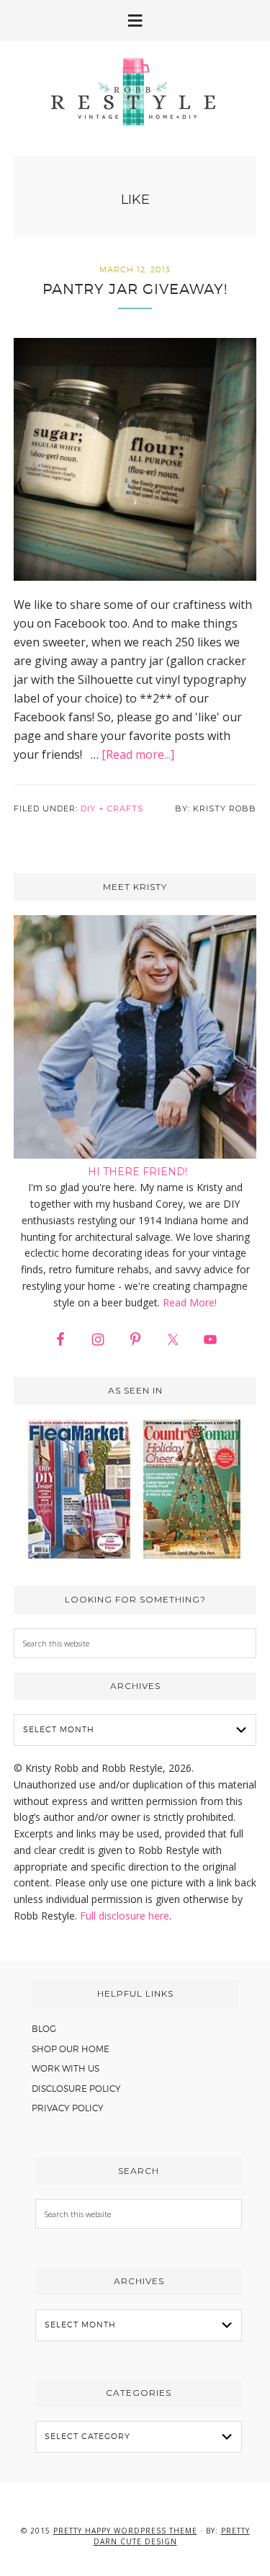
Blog (44, 2029)
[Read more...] (138, 754)
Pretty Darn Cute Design (172, 2536)
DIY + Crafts (112, 808)
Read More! (190, 1302)
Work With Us (66, 2068)
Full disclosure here (125, 1916)
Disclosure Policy (76, 2089)
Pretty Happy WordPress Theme (125, 2531)
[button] (135, 21)
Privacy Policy (68, 2108)
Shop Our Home (71, 2049)
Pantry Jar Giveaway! (135, 289)
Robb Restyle (135, 92)
